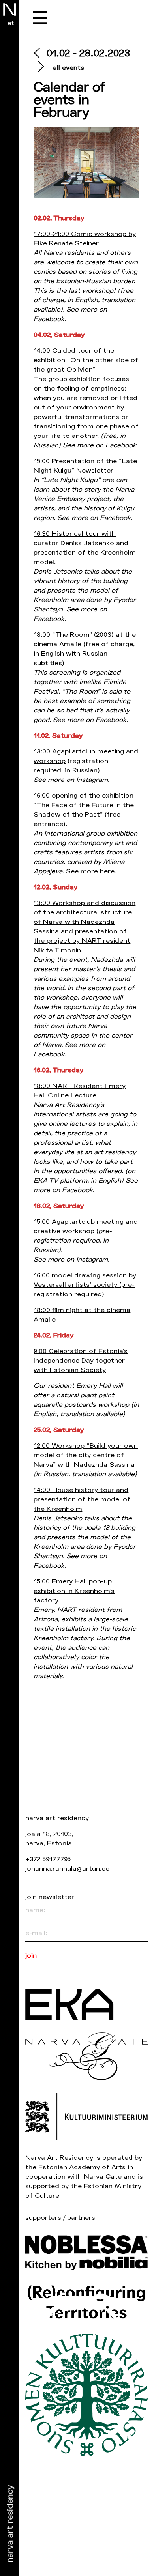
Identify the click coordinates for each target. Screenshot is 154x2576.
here (107, 871)
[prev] (40, 54)
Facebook (49, 319)
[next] (40, 68)
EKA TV (46, 1181)
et (11, 23)
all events (69, 68)
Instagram (92, 780)
